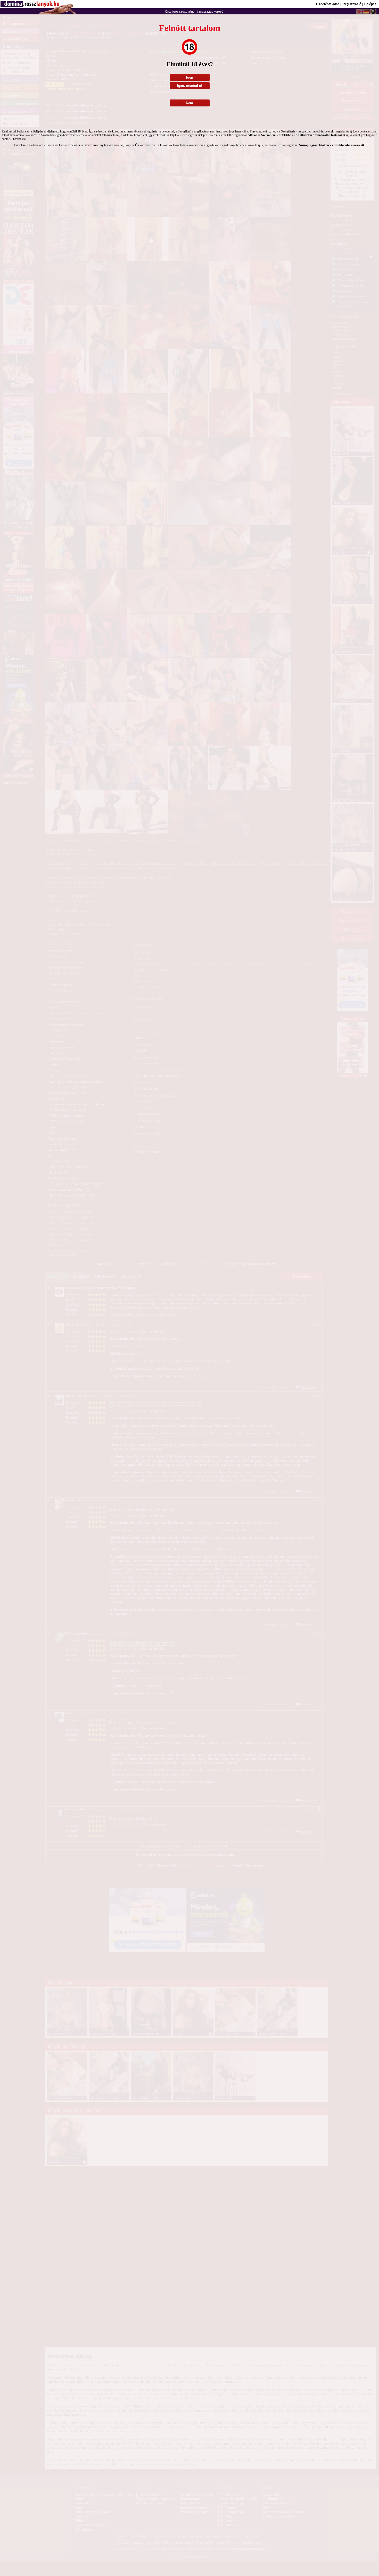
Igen (190, 77)
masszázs (206, 12)
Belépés (370, 4)
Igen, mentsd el (190, 86)
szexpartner (187, 12)
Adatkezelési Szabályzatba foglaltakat (320, 135)
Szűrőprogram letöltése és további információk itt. (332, 145)
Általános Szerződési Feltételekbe (269, 135)
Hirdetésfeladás (328, 4)
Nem (190, 103)
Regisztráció (352, 4)
